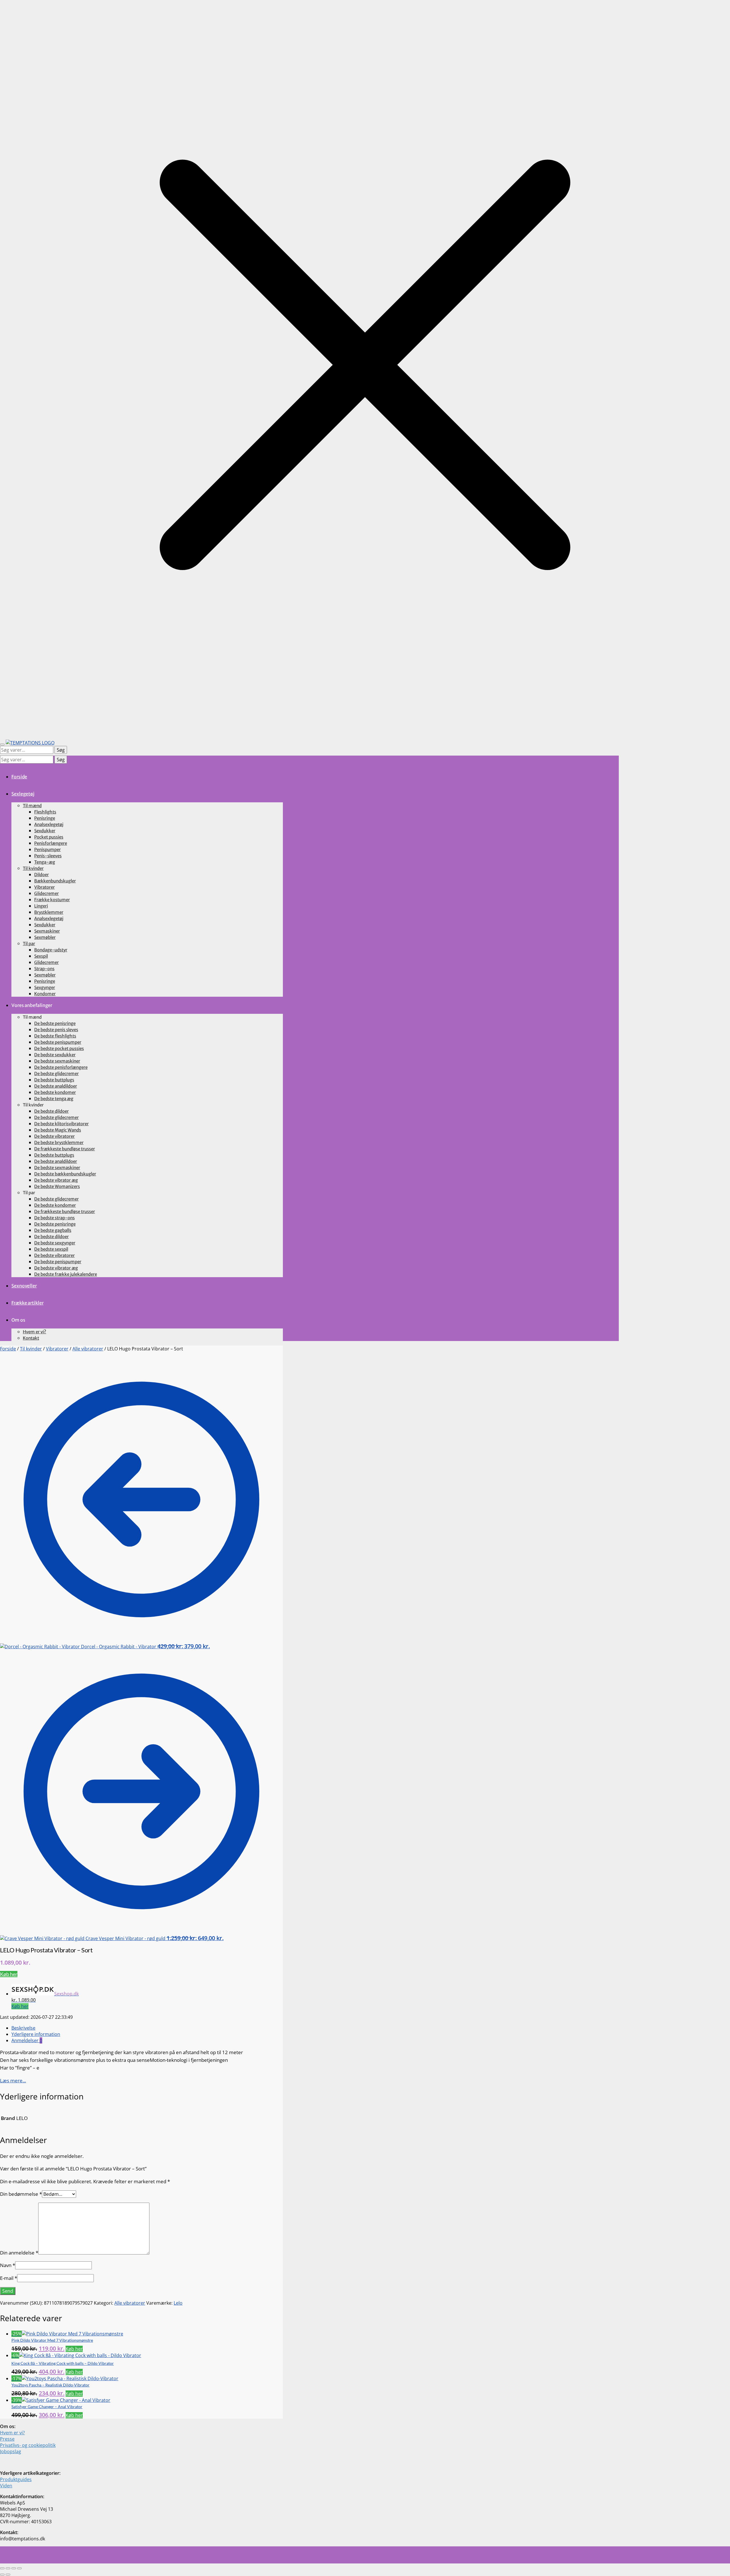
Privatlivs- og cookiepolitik (28, 2445)
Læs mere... (13, 2080)
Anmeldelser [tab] (27, 2040)
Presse (7, 2439)
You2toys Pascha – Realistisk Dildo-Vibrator (50, 2385)
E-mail (9, 2278)
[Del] (14, 2568)
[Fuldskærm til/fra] (8, 2568)
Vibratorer (57, 1349)
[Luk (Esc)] (19, 2568)
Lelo (178, 2303)
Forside (8, 1349)
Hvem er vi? (12, 2433)
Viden (6, 2486)
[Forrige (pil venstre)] (2, 2575)
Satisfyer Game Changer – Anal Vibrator (47, 2407)
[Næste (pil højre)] (8, 2575)
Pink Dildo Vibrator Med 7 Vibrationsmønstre (52, 2340)
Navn (8, 2265)
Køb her (9, 1974)
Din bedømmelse (21, 2194)
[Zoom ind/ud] (2, 2568)
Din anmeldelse (19, 2253)
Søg (61, 750)
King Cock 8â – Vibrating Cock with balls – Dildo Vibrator (63, 2363)
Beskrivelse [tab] (23, 2028)
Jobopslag (11, 2451)
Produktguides (16, 2479)
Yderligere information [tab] (36, 2034)
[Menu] (2, 744)
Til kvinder (31, 1349)
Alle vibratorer (88, 1349)
